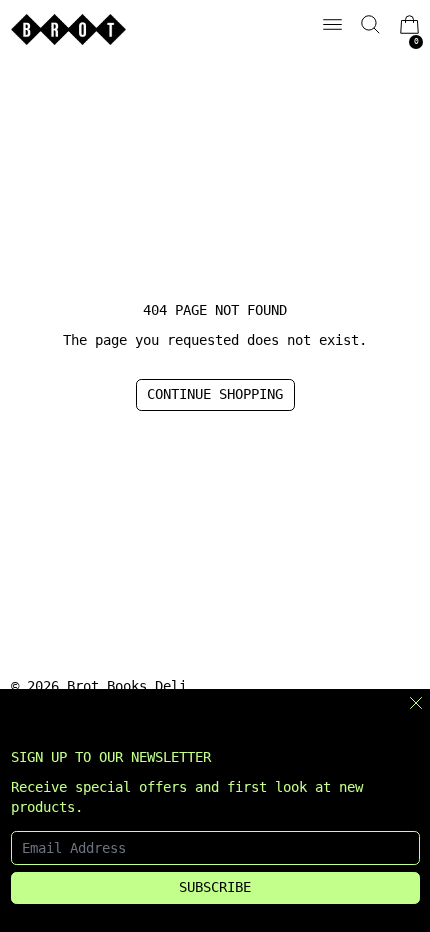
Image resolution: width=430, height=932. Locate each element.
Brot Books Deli (127, 686)
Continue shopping (215, 394)
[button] (370, 24)
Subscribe (215, 887)
